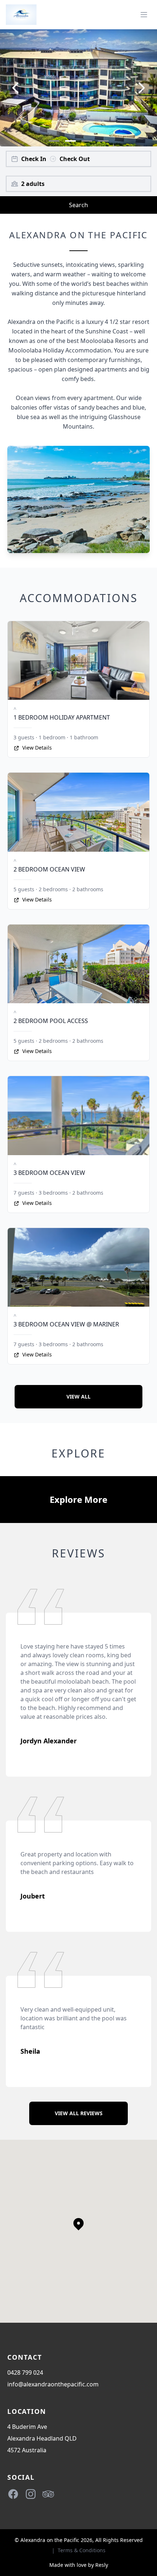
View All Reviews (79, 2113)
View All (78, 1397)
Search (78, 205)
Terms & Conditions (82, 2550)
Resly (102, 2565)
